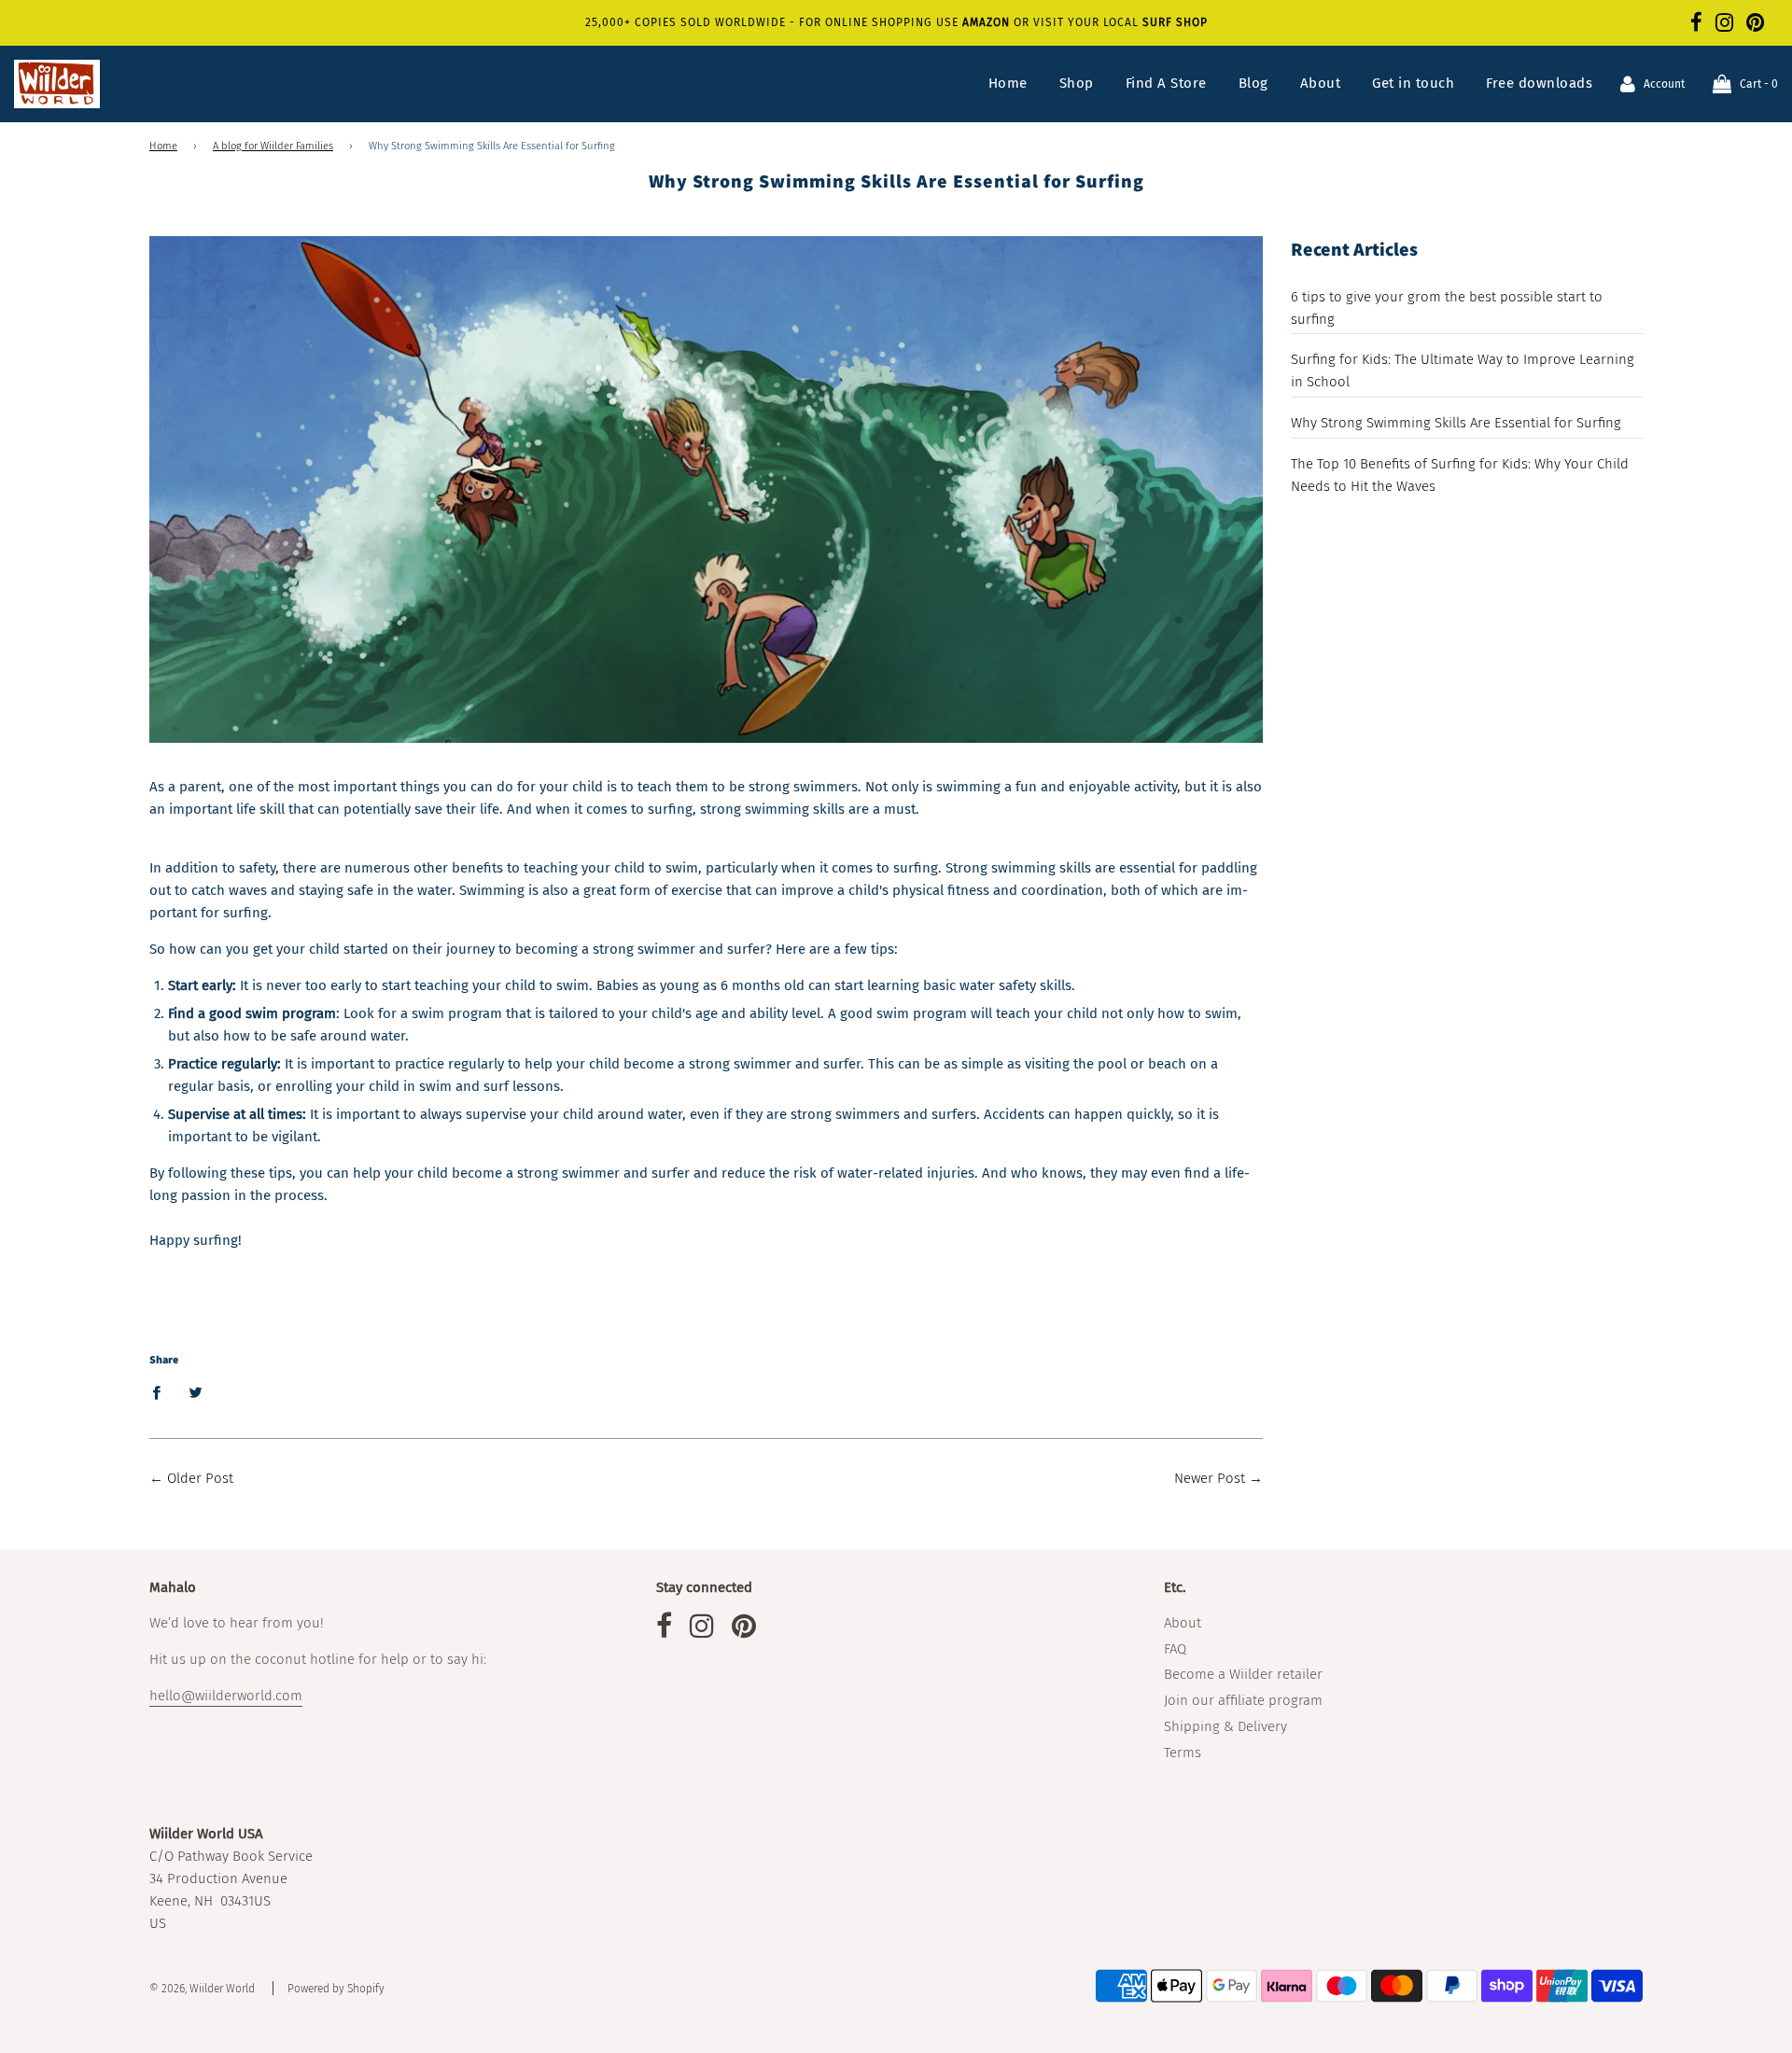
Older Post (200, 1478)
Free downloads (1539, 83)
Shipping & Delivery (1225, 1726)
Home (1008, 83)
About (1321, 83)
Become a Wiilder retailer (1243, 1674)
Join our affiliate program (1243, 1700)
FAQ (1175, 1649)
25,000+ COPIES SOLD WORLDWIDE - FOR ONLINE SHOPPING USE (774, 22)
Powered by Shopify (336, 1989)
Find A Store (1166, 83)
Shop (1077, 83)
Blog (1253, 83)
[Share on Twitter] (195, 1392)
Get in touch (1413, 83)
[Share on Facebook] (161, 1392)
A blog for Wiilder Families (273, 146)
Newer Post (1210, 1478)
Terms (1183, 1753)
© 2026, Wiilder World (202, 1989)
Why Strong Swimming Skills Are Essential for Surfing (1456, 423)
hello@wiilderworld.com (226, 1696)
